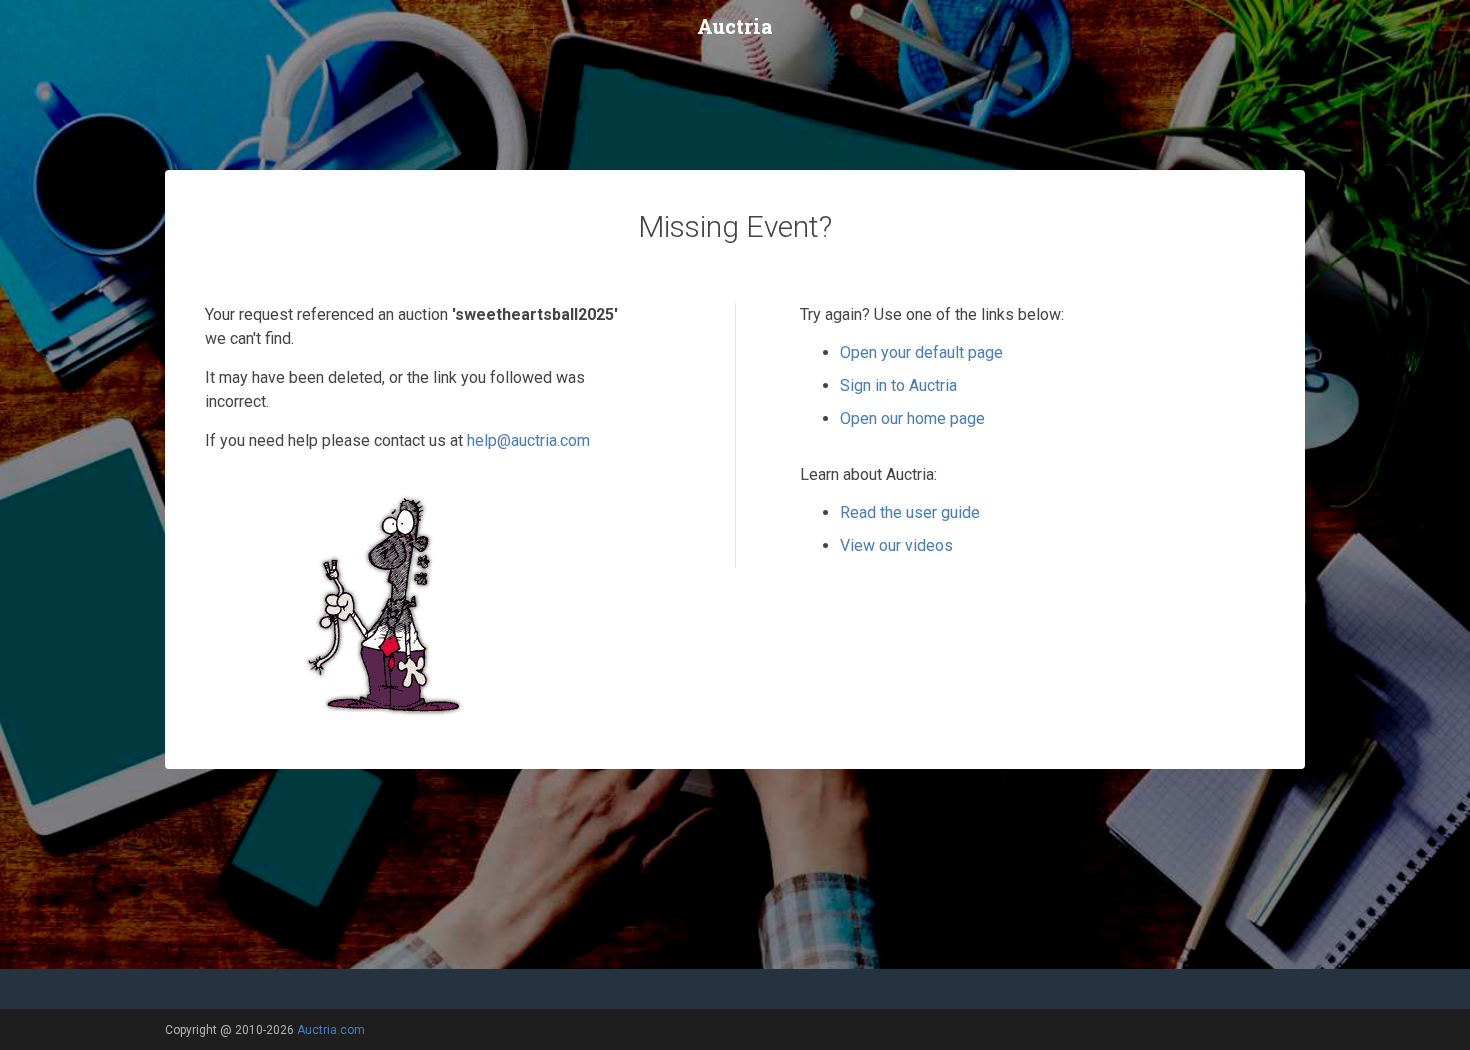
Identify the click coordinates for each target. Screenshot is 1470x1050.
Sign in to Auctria (898, 385)
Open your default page (921, 352)
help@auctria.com (528, 440)
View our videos (896, 545)
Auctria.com (331, 1030)
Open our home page (912, 418)
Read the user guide (910, 512)
